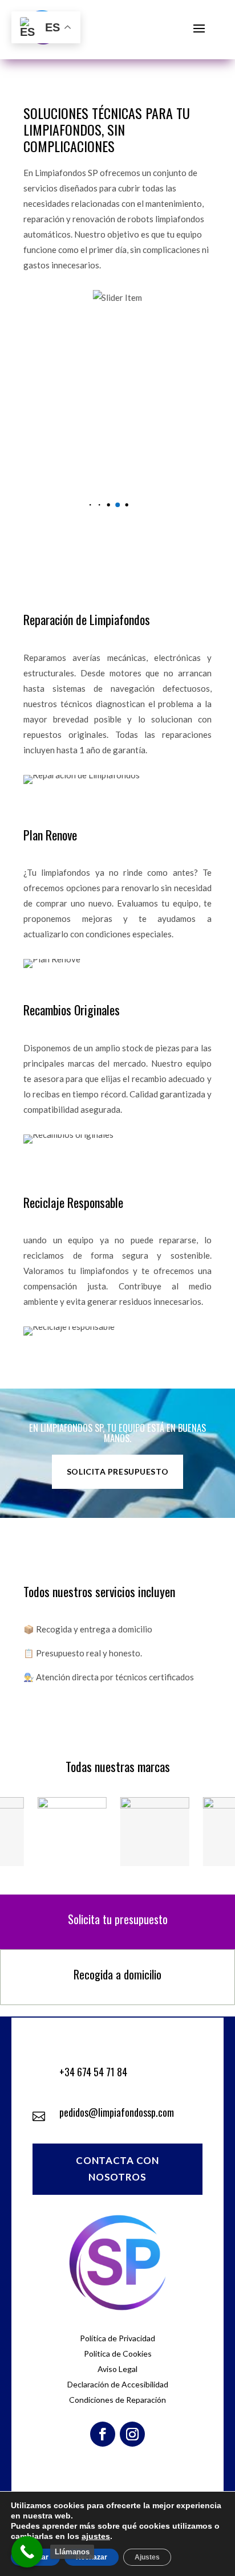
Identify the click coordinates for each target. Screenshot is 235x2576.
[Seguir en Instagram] (132, 2434)
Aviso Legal (117, 2369)
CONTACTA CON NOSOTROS (117, 2169)
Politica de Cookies (118, 2353)
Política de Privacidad (117, 2338)
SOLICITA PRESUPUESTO (117, 1471)
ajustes (96, 2536)
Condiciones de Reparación (117, 2400)
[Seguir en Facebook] (103, 2434)
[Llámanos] (27, 2552)
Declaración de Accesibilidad (118, 2384)
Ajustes (147, 2557)
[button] (90, 505)
